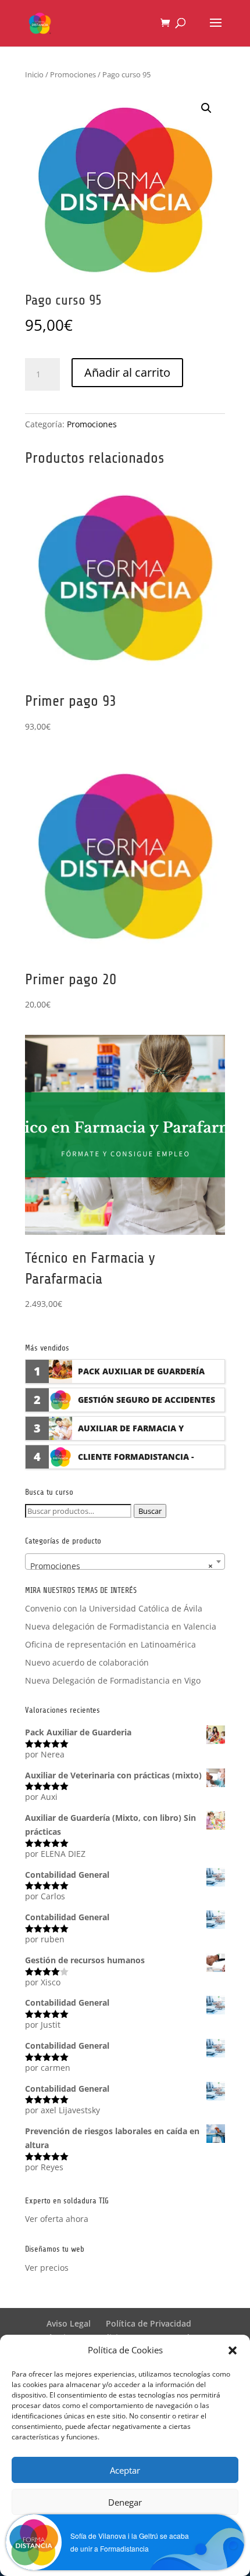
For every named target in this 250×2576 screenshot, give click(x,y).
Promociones (73, 74)
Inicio (34, 74)
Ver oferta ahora (57, 2219)
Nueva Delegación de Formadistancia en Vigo (113, 1680)
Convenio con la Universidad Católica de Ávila (114, 1608)
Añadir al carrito (127, 372)
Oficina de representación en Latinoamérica (110, 1644)
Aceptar (125, 2470)
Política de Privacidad (149, 2323)
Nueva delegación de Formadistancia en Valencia (121, 1626)
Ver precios (47, 2268)
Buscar (150, 1511)
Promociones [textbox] (122, 1566)
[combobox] (125, 1562)
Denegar (125, 2502)
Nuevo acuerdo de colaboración (87, 1662)
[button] (233, 2350)
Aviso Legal (69, 2323)
